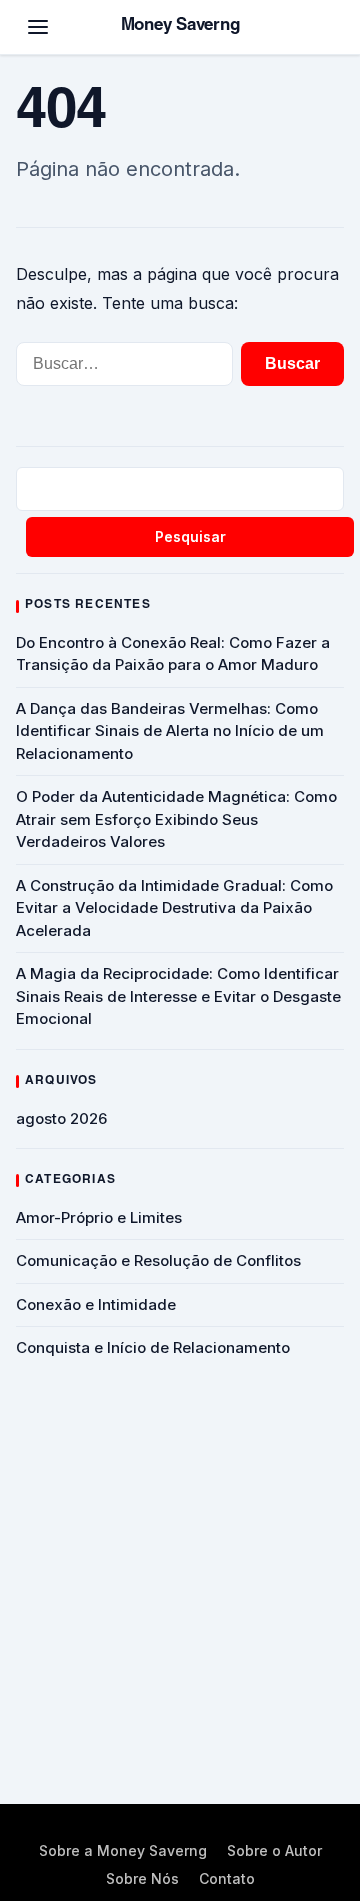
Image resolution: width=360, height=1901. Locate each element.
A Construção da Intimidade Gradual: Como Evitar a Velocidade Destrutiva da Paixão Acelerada (174, 908)
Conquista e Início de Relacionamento (153, 1347)
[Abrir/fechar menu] (38, 27)
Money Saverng (180, 26)
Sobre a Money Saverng (123, 1850)
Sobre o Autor (274, 1850)
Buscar (292, 363)
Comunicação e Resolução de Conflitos (158, 1260)
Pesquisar (190, 536)
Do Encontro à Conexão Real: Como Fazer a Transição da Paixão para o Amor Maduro (173, 654)
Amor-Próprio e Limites (99, 1217)
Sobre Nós (142, 1878)
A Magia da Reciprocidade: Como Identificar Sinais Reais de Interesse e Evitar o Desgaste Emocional (178, 996)
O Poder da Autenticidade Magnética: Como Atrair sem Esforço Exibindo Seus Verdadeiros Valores (176, 819)
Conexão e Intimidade (96, 1304)
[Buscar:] (124, 364)
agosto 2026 (61, 1118)
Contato (227, 1878)
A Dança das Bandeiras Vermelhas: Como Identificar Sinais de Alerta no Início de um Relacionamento (170, 731)
